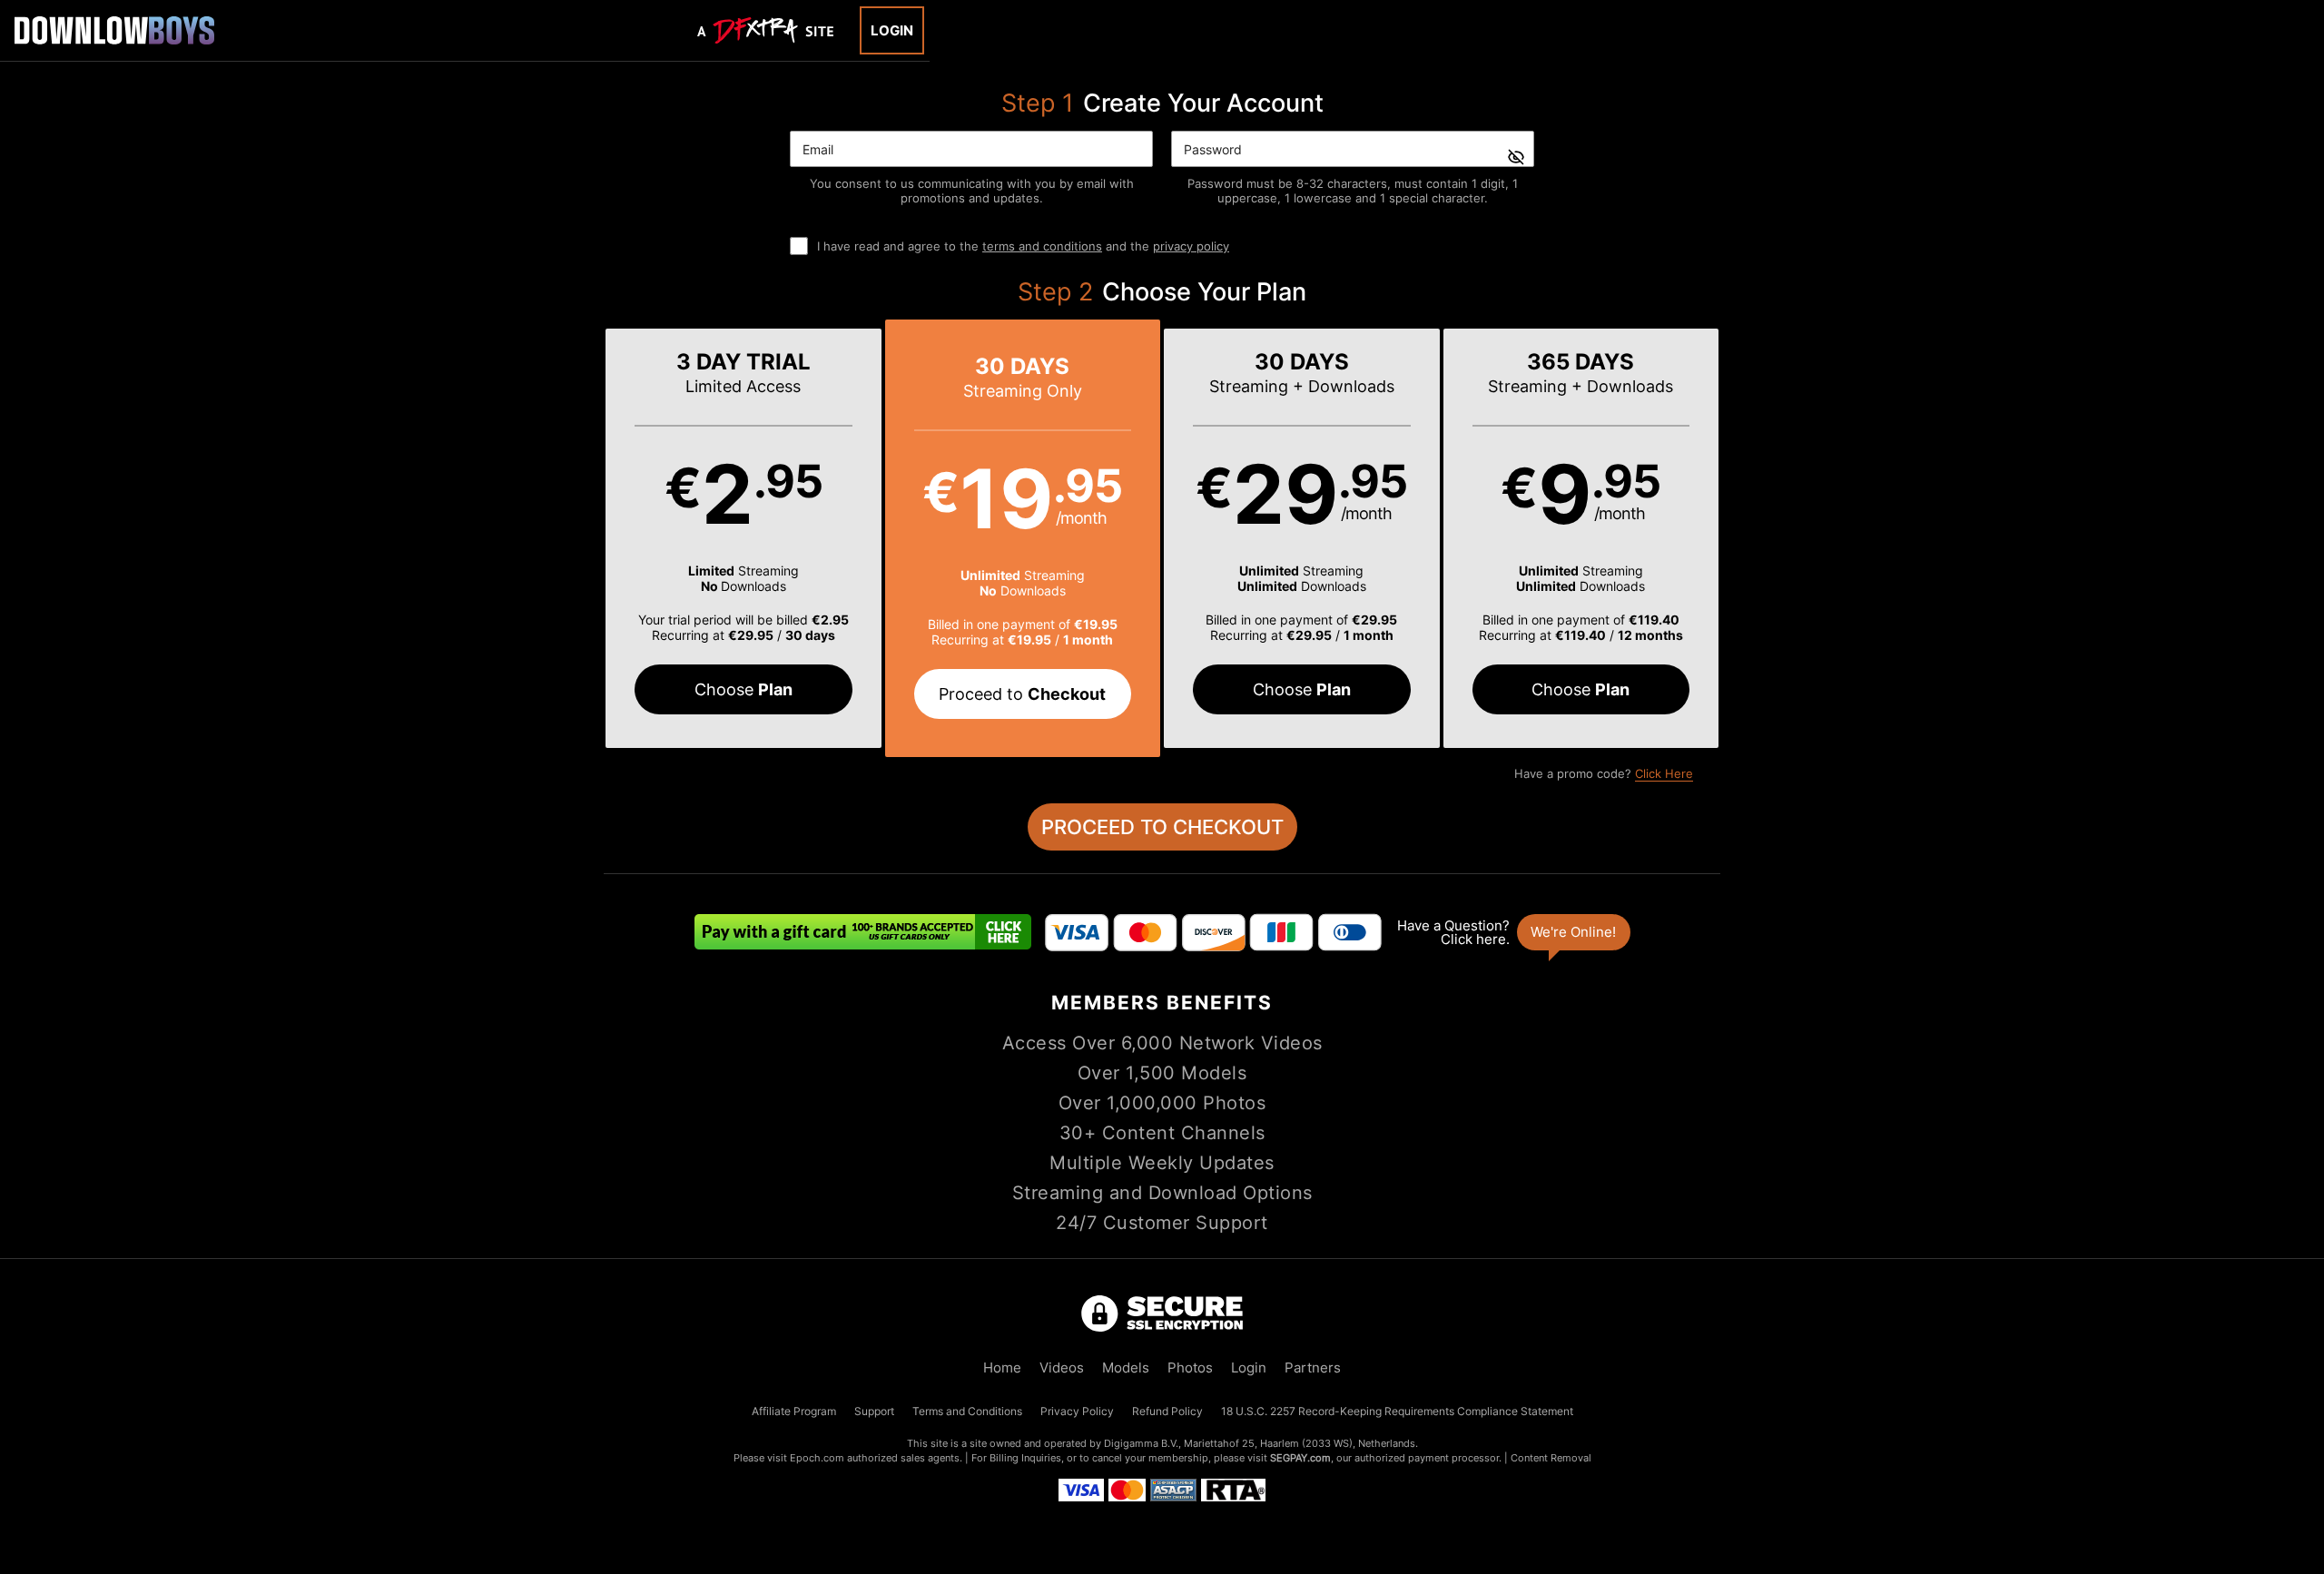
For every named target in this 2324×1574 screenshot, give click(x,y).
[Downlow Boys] (114, 30)
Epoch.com (817, 1458)
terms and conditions (1042, 246)
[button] (743, 538)
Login (892, 30)
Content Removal (1551, 1458)
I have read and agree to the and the (1023, 246)
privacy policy (1191, 246)
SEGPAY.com (1300, 1458)
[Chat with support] (1512, 932)
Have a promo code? (1604, 773)
